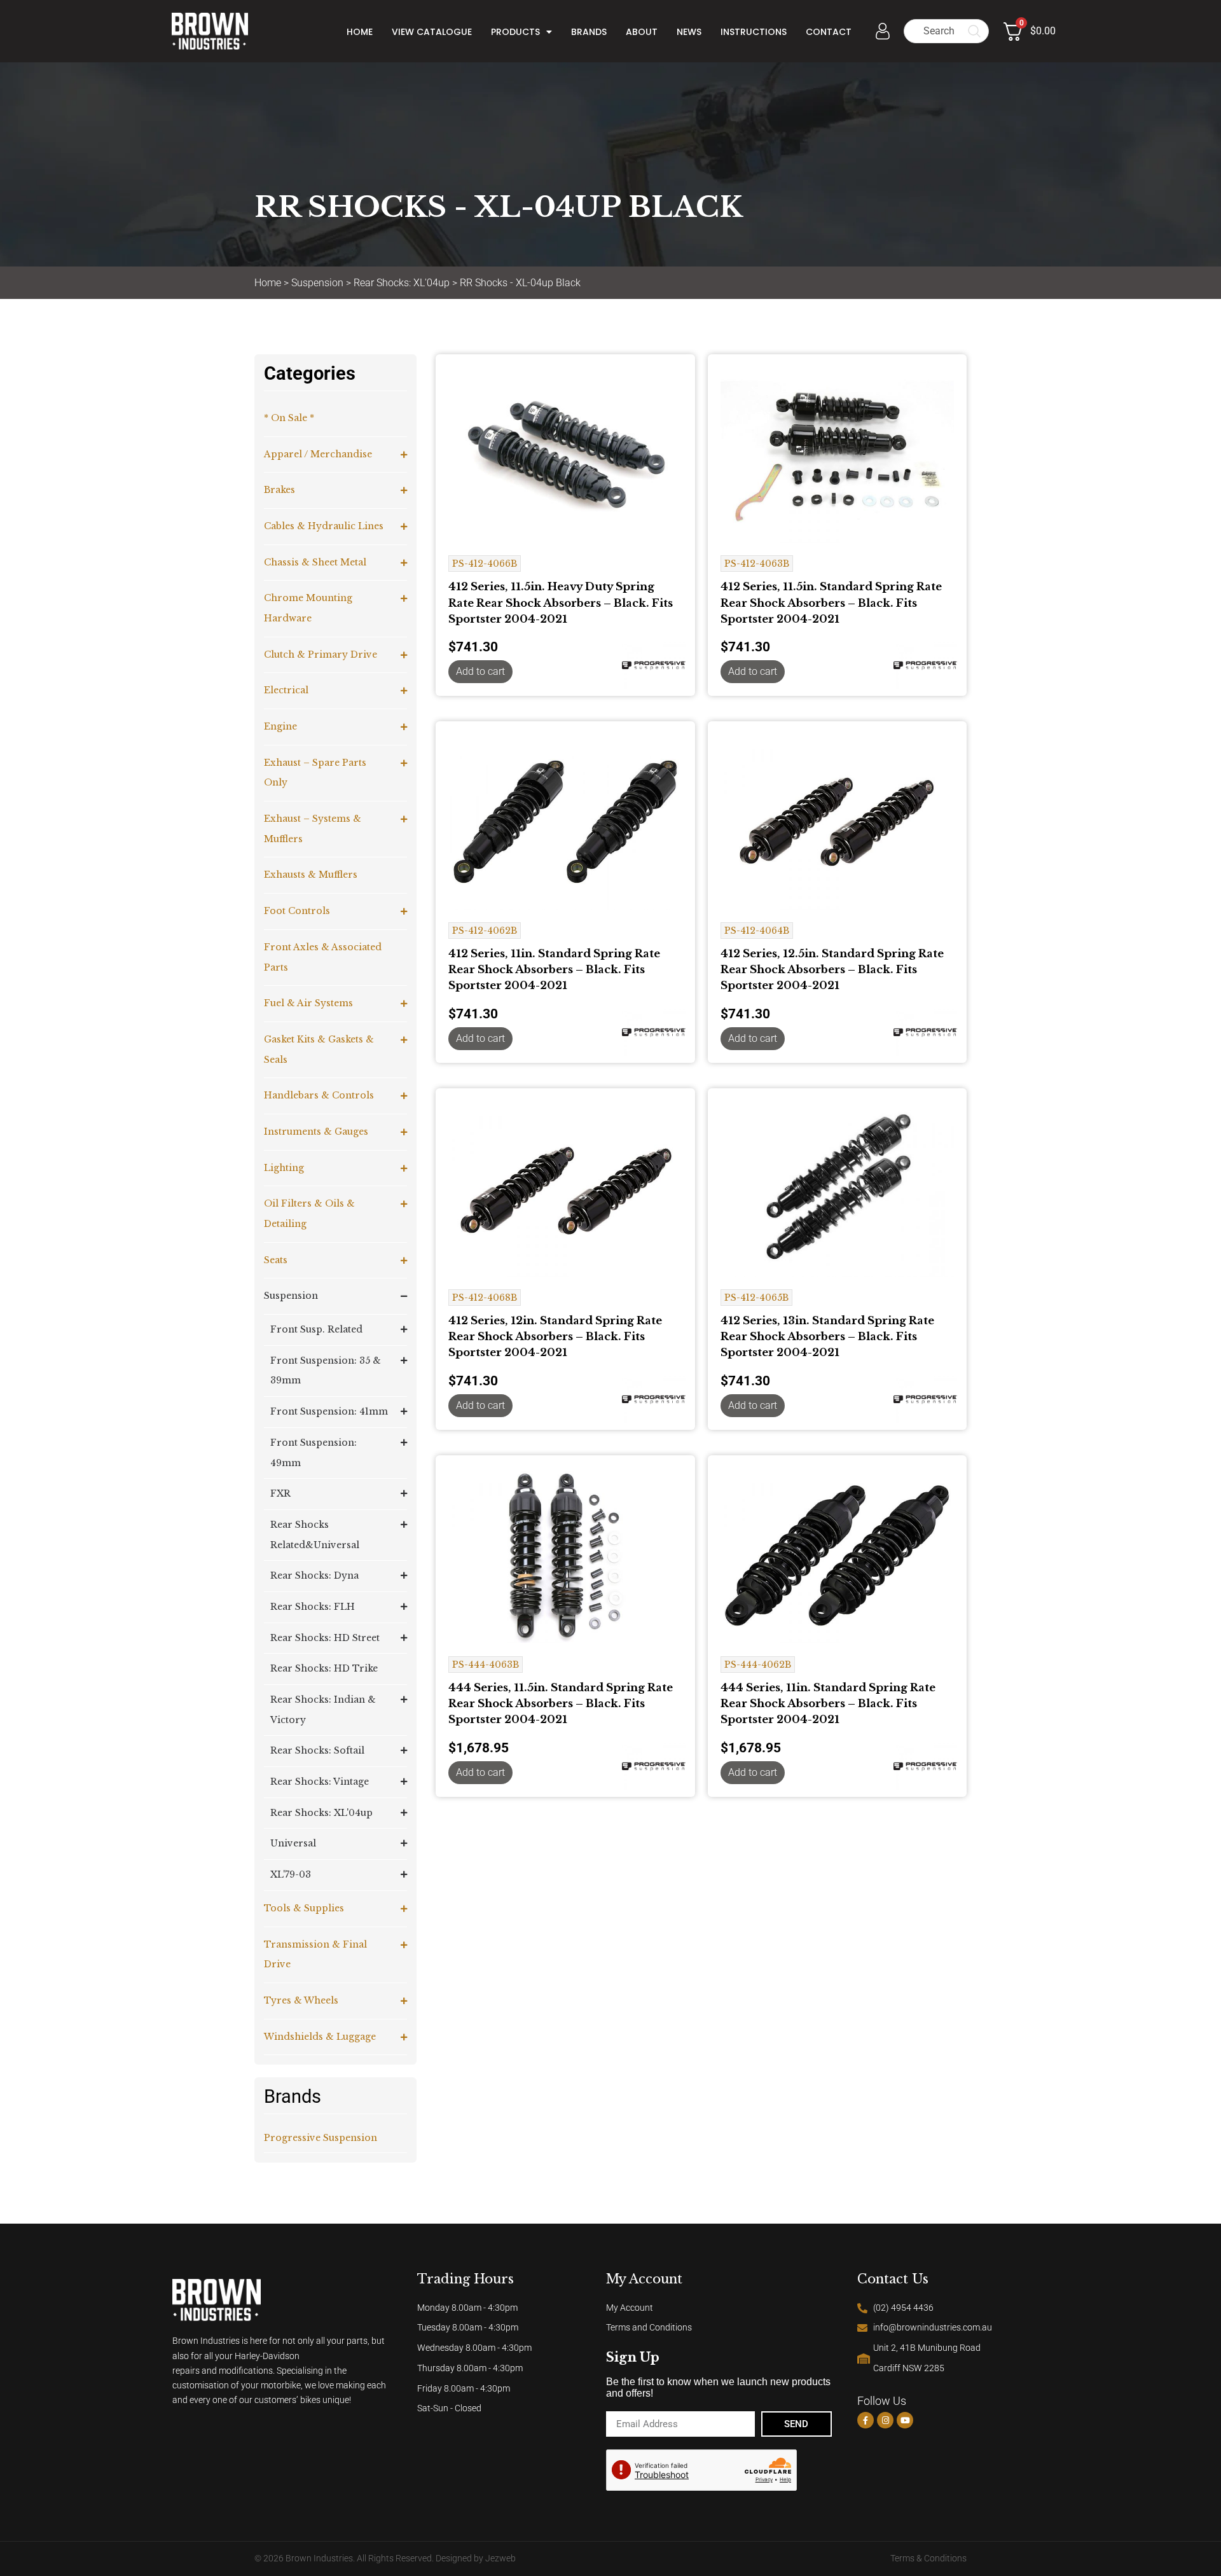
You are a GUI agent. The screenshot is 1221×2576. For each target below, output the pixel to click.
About (642, 32)
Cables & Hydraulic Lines (324, 526)
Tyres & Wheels (301, 2000)
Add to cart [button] (480, 671)
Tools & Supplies (304, 1908)
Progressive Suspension (321, 2138)
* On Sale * (289, 418)
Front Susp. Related (316, 1329)
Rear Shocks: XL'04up (402, 283)
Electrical (286, 690)
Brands (589, 32)
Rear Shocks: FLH (313, 1607)
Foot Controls (297, 911)
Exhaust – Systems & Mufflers (313, 829)
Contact (829, 32)
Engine (280, 726)
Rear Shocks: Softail (317, 1750)
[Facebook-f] (866, 2420)
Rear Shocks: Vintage (320, 1782)
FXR (280, 1493)
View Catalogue (432, 32)
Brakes (279, 490)
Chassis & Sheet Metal (315, 562)
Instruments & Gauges (316, 1132)
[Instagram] (885, 2420)
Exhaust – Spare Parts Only (315, 773)
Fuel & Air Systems (308, 1003)
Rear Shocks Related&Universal (315, 1535)
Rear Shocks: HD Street (325, 1638)
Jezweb (500, 2559)
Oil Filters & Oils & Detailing (309, 1214)
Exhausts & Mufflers (311, 875)
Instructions (754, 32)
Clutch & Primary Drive (321, 654)
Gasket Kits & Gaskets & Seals (319, 1049)
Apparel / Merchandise (318, 454)
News (689, 32)
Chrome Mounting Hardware (308, 608)
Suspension (317, 283)
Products (515, 32)
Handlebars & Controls (319, 1095)
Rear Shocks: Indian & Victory (323, 1710)
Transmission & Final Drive (315, 1955)
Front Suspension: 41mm (329, 1411)
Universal (293, 1843)
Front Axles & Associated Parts (323, 957)
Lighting (284, 1168)
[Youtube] (905, 2420)
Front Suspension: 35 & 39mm (326, 1371)
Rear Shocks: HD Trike (324, 1668)
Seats (276, 1260)
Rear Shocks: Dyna (314, 1575)
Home (360, 32)
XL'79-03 (291, 1874)
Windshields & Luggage (320, 2037)
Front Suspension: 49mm (314, 1453)
